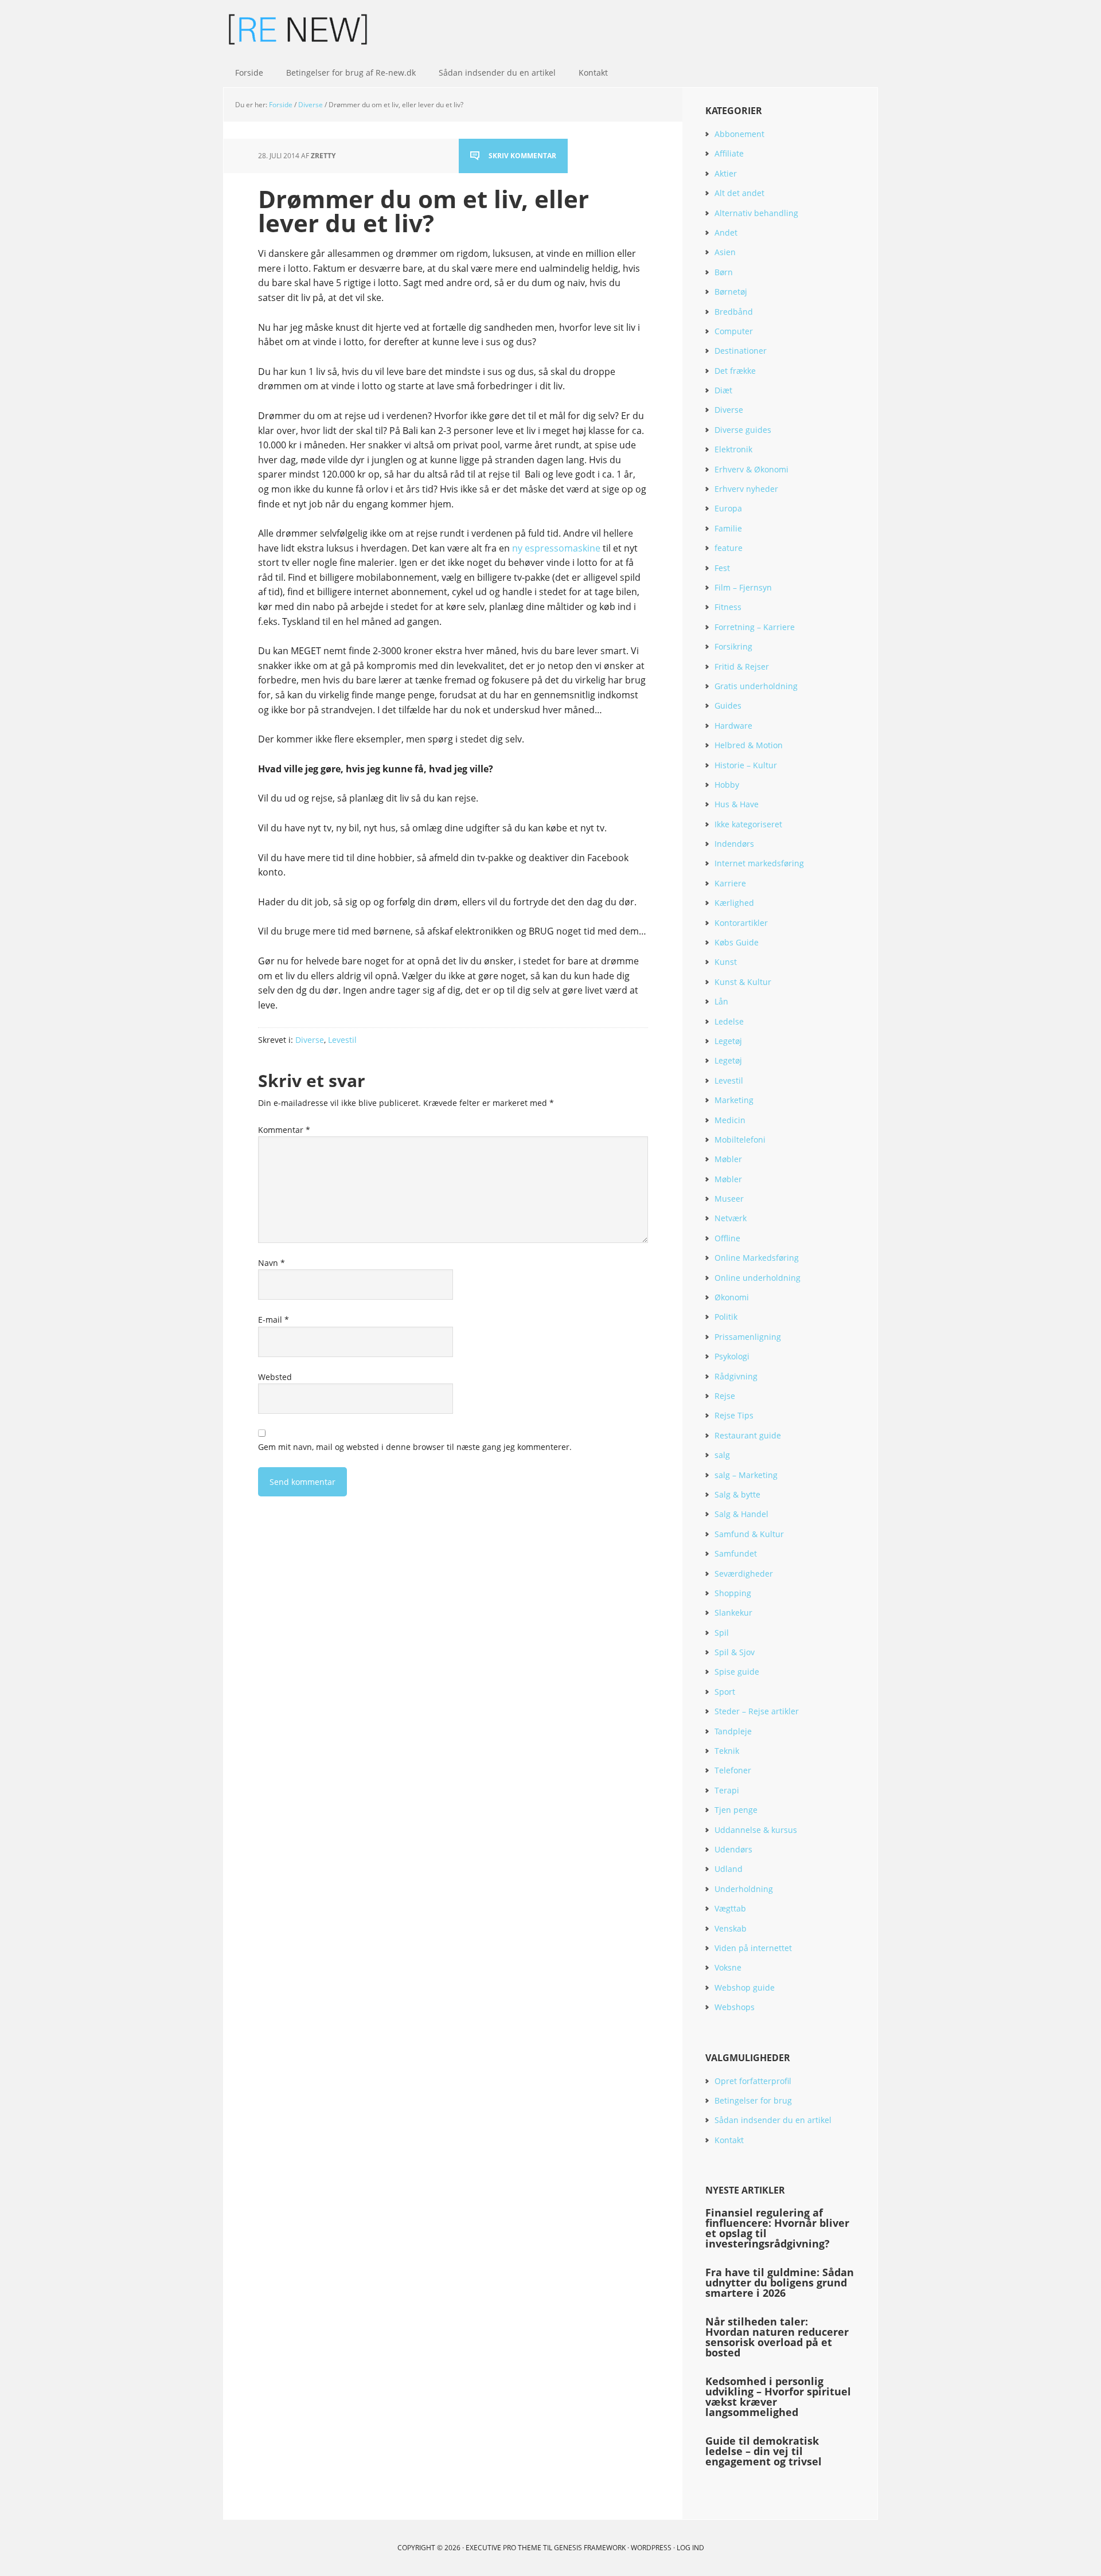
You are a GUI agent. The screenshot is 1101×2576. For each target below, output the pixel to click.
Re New (298, 29)
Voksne (728, 1967)
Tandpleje (733, 1731)
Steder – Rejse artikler (757, 1711)
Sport (725, 1692)
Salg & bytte (737, 1494)
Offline (727, 1238)
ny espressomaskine (556, 548)
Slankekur (733, 1613)
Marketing (734, 1100)
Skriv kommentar (522, 156)
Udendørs (733, 1849)
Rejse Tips (734, 1415)
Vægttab (730, 1908)
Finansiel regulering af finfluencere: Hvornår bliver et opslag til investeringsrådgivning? (777, 2228)
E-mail (274, 1320)
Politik (726, 1317)
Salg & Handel (741, 1514)
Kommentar (284, 1130)
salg (722, 1455)
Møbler (728, 1159)
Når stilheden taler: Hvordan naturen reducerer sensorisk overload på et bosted (777, 2337)
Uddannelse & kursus (756, 1830)
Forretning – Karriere (755, 627)
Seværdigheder (744, 1574)
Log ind (690, 2548)
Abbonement (739, 134)
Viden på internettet (753, 1948)
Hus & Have (737, 804)
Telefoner (733, 1770)
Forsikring (733, 646)
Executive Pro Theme (503, 2548)
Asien (725, 252)
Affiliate (729, 153)
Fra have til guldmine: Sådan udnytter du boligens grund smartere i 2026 (780, 2282)
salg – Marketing (746, 1475)
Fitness (728, 607)
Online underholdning (758, 1278)
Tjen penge (736, 1810)
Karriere (730, 883)
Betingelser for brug (753, 2100)
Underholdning (744, 1889)
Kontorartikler (741, 923)
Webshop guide (745, 1987)
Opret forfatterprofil (753, 2081)
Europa (728, 508)
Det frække (735, 371)
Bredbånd (734, 312)
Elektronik (733, 449)
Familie (728, 528)
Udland (729, 1869)
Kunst (726, 962)
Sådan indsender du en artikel (773, 2120)
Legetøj (728, 1041)
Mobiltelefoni (740, 1140)
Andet (726, 232)
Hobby (727, 785)
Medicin (730, 1120)
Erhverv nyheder (746, 489)
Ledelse (729, 1021)
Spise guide (737, 1672)
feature (729, 548)
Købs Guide (737, 942)
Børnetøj (731, 292)
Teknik (727, 1751)
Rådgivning (736, 1376)
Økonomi (732, 1297)
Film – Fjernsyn (743, 587)
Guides (728, 705)
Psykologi (732, 1356)
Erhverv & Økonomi (751, 469)
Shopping (733, 1593)
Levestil (342, 1040)
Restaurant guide (748, 1435)
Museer (729, 1199)
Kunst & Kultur (743, 982)
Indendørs (734, 844)
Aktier (726, 173)
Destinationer (741, 351)
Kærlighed (734, 903)
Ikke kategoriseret (748, 824)
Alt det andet (739, 193)
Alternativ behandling (756, 213)
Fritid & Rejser (742, 667)
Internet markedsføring (759, 863)
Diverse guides (743, 430)
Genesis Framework (590, 2548)
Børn (724, 272)
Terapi (727, 1790)
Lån (721, 1001)
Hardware (733, 726)
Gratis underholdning (756, 686)
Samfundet (736, 1553)
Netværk (731, 1218)
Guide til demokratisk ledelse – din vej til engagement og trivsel (764, 2451)
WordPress (651, 2548)
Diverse (310, 1040)
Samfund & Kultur (749, 1534)
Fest (722, 568)
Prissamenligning (748, 1337)
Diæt (723, 390)
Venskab (731, 1928)
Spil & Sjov (735, 1652)
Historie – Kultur (746, 765)
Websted (275, 1377)
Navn (272, 1263)
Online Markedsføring (757, 1258)
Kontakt (729, 2140)
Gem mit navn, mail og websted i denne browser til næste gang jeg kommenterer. (415, 1447)
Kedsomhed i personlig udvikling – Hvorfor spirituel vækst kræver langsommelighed (778, 2397)
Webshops (735, 2007)
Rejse (725, 1396)
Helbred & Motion (749, 745)
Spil (722, 1633)
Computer (734, 331)
